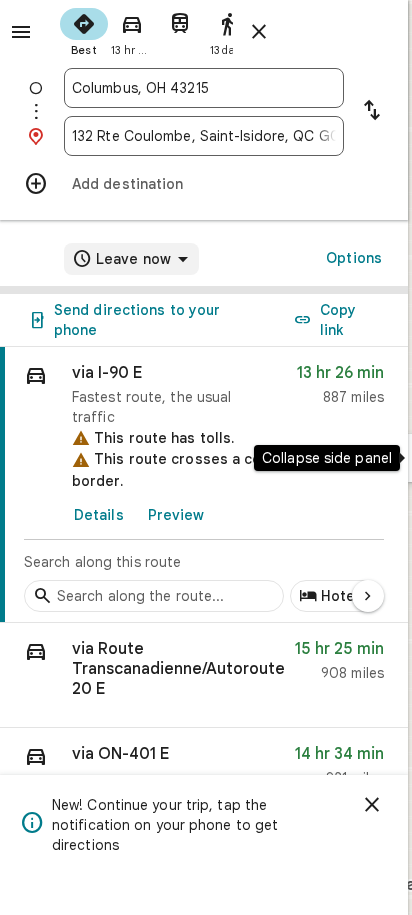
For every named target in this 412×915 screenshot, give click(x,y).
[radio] (84, 30)
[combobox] (204, 88)
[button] (204, 675)
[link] (204, 485)
